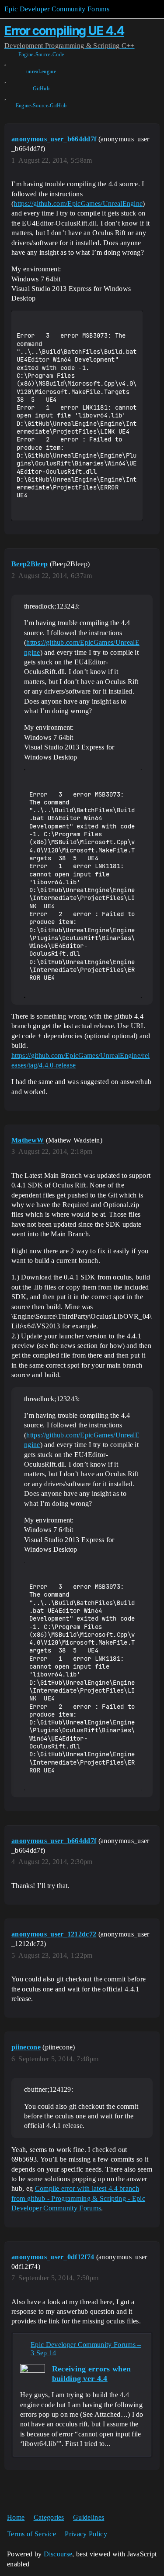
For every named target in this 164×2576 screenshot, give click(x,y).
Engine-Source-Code (41, 55)
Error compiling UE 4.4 (64, 31)
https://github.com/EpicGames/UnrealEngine (78, 204)
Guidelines (89, 2517)
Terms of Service (31, 2534)
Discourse (58, 2554)
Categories (49, 2517)
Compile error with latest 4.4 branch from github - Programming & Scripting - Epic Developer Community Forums (78, 2198)
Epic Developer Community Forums (57, 9)
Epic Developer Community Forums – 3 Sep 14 (86, 2349)
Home (16, 2517)
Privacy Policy (86, 2534)
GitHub (41, 89)
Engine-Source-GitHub (41, 106)
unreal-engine (41, 72)
